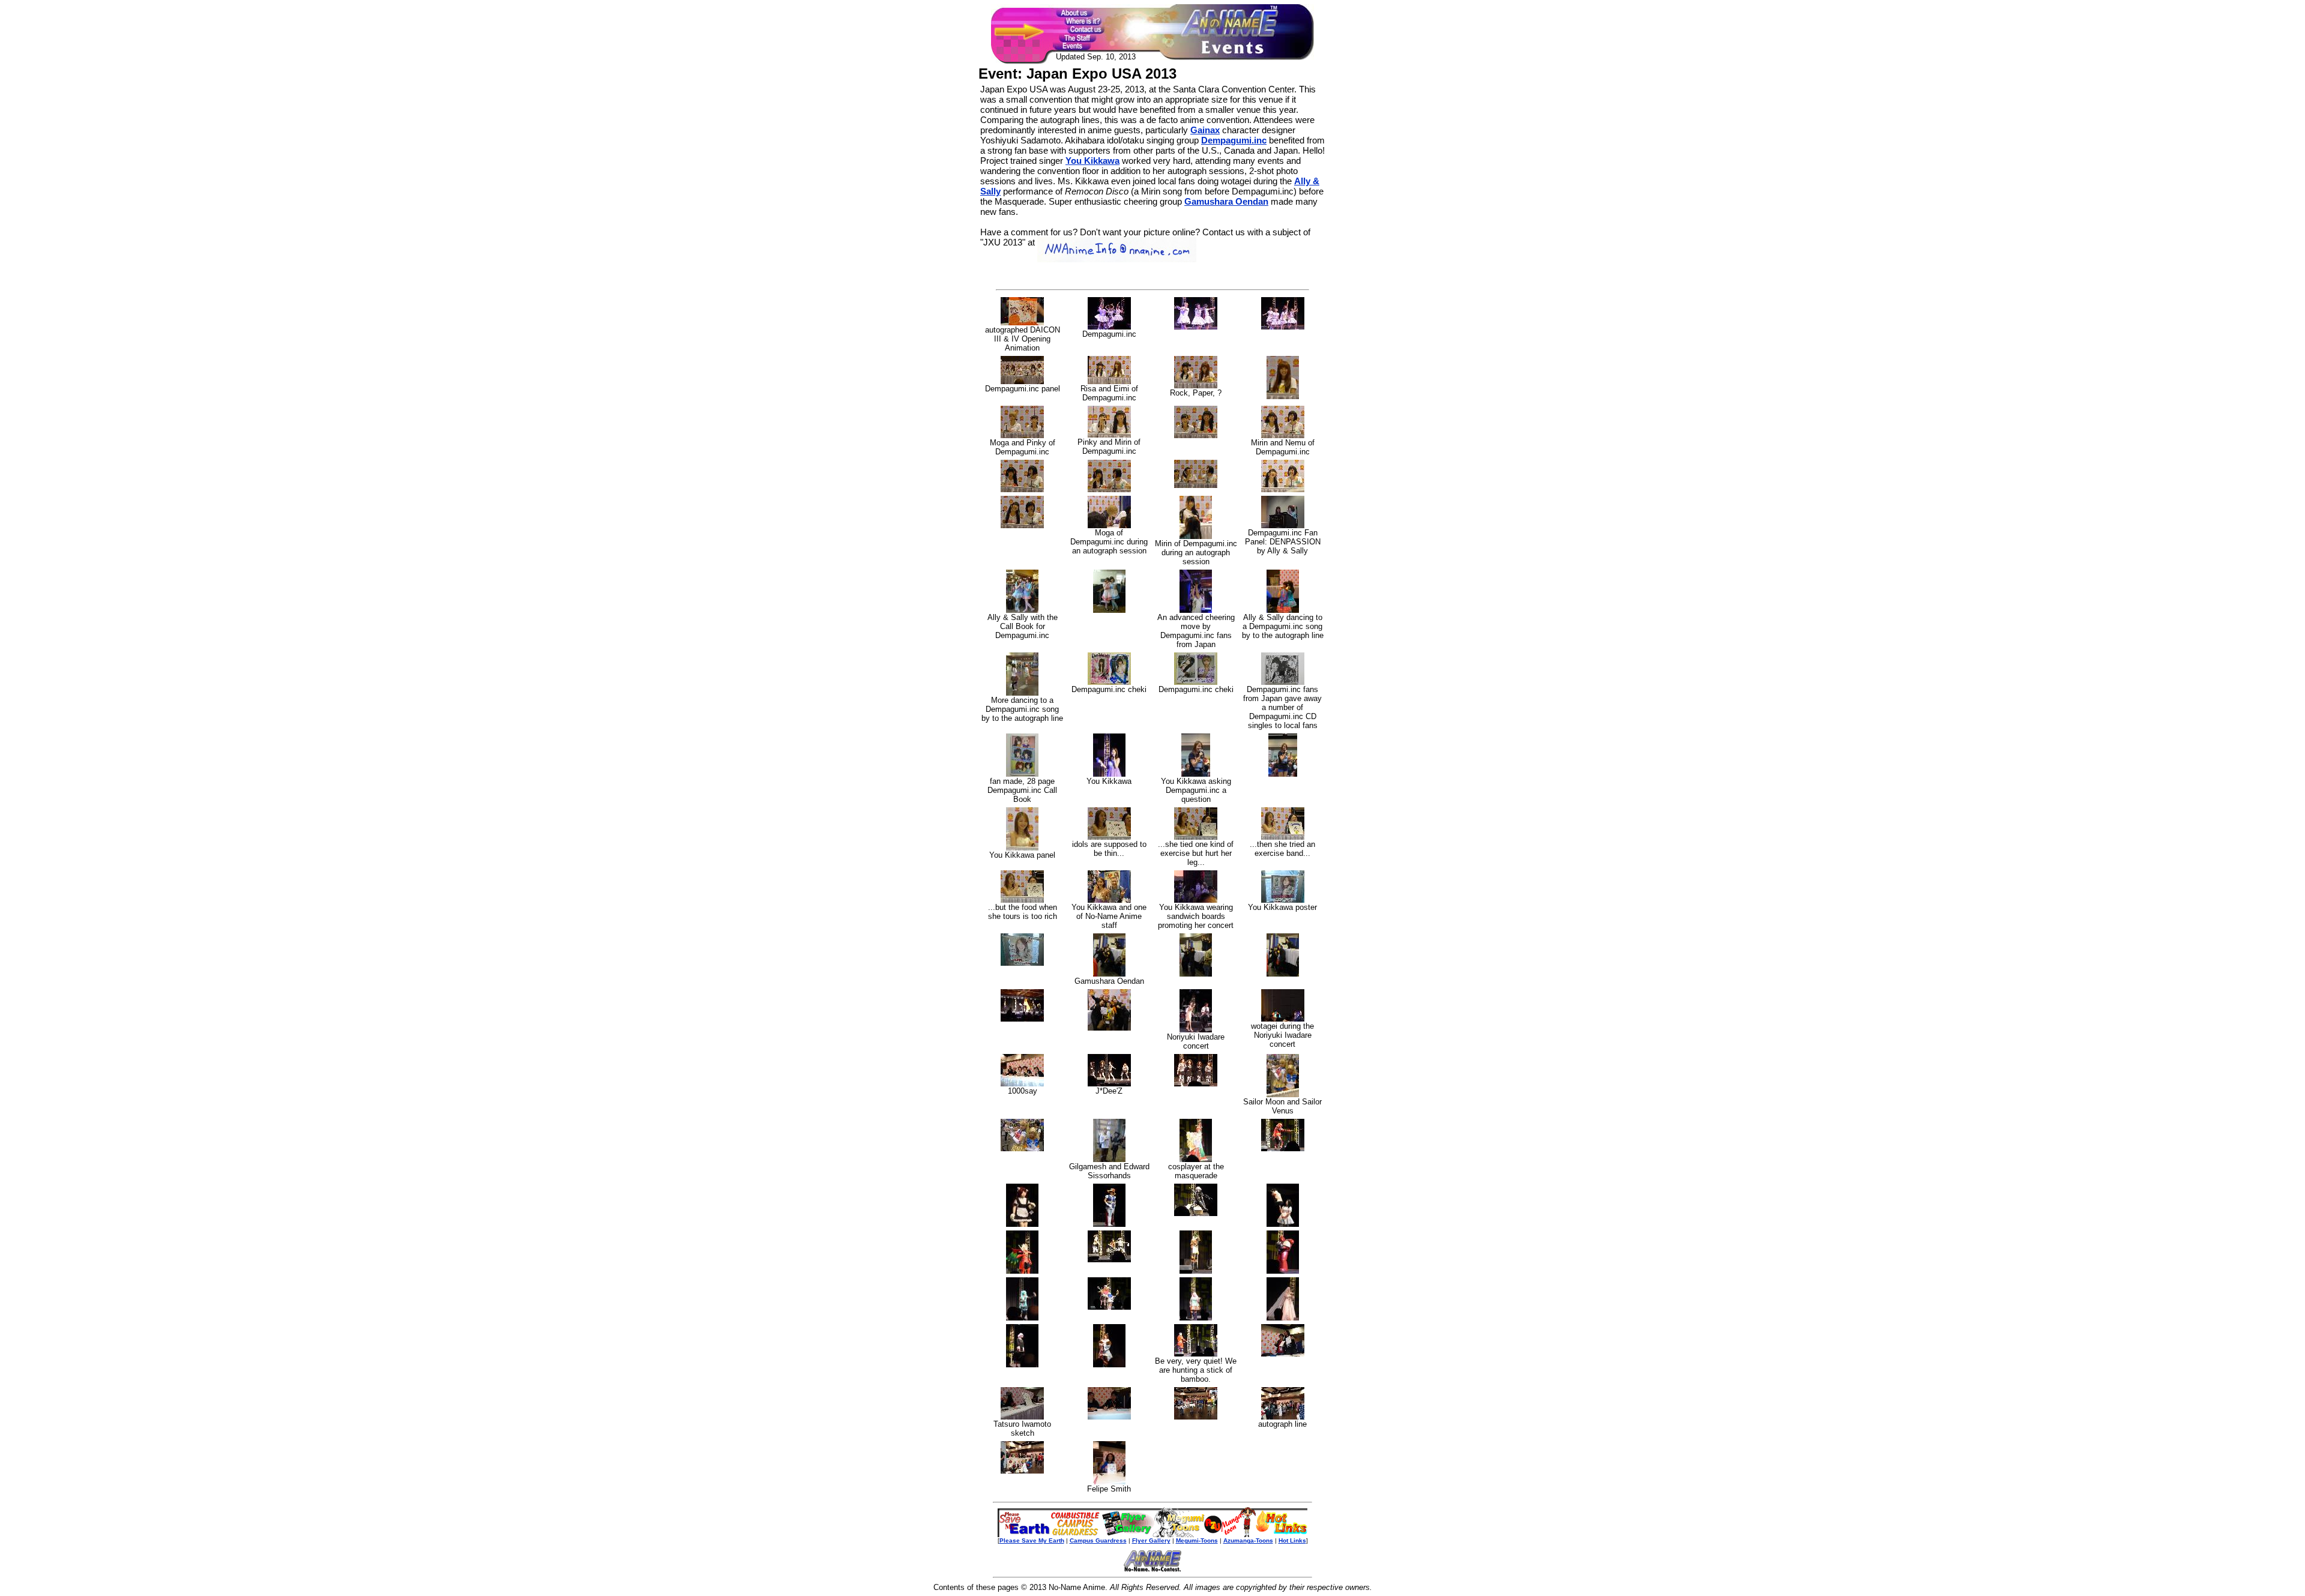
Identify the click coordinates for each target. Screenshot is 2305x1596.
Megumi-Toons (1197, 1540)
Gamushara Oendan (1226, 201)
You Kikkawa (1092, 161)
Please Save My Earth (1032, 1540)
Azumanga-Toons (1248, 1540)
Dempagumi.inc (1234, 140)
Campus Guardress (1098, 1540)
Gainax (1205, 130)
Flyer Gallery (1151, 1540)
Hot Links (1292, 1540)
